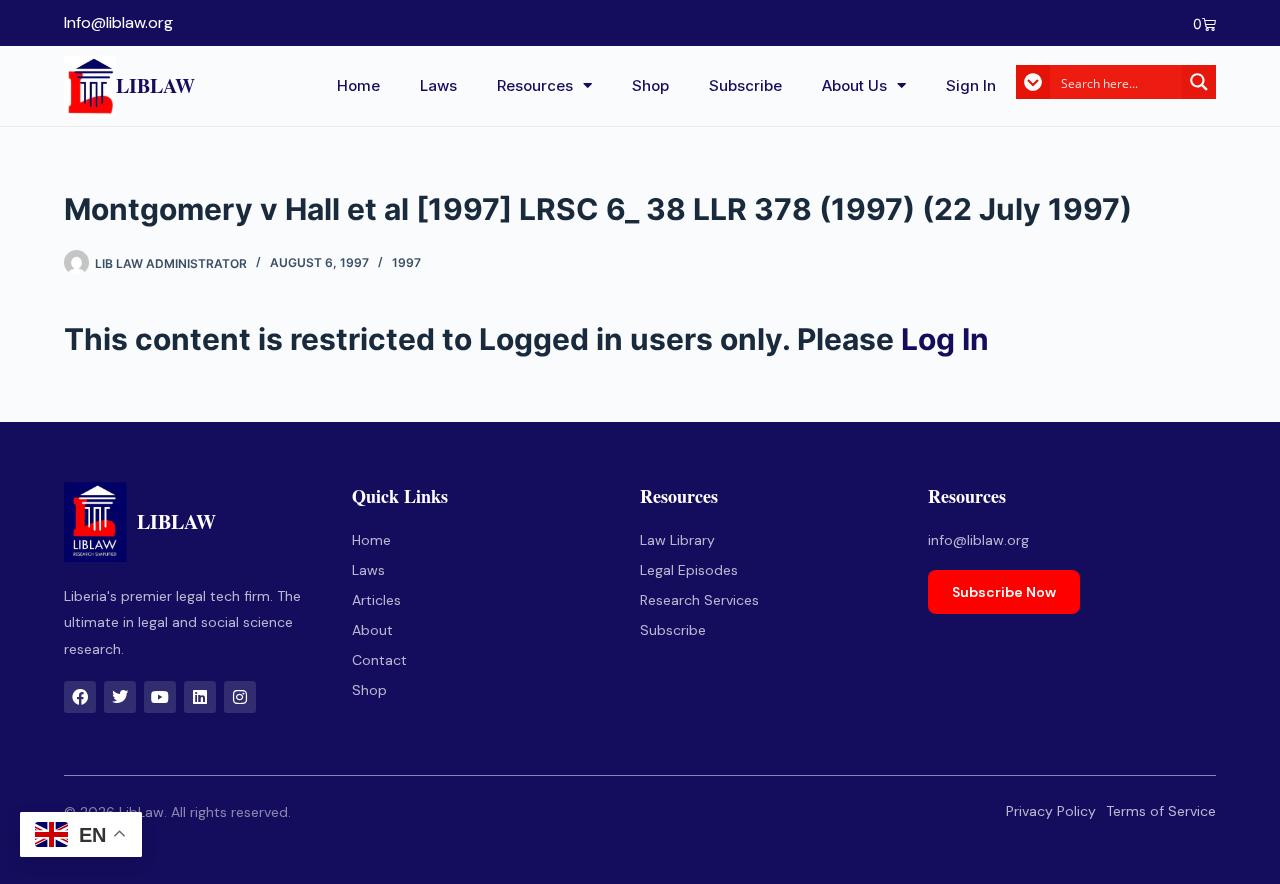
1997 (406, 262)
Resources (535, 85)
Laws (438, 85)
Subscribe (745, 85)
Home (358, 85)
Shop (650, 85)
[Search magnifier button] (1199, 82)
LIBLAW (155, 85)
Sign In (971, 85)
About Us (854, 85)
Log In (945, 339)
